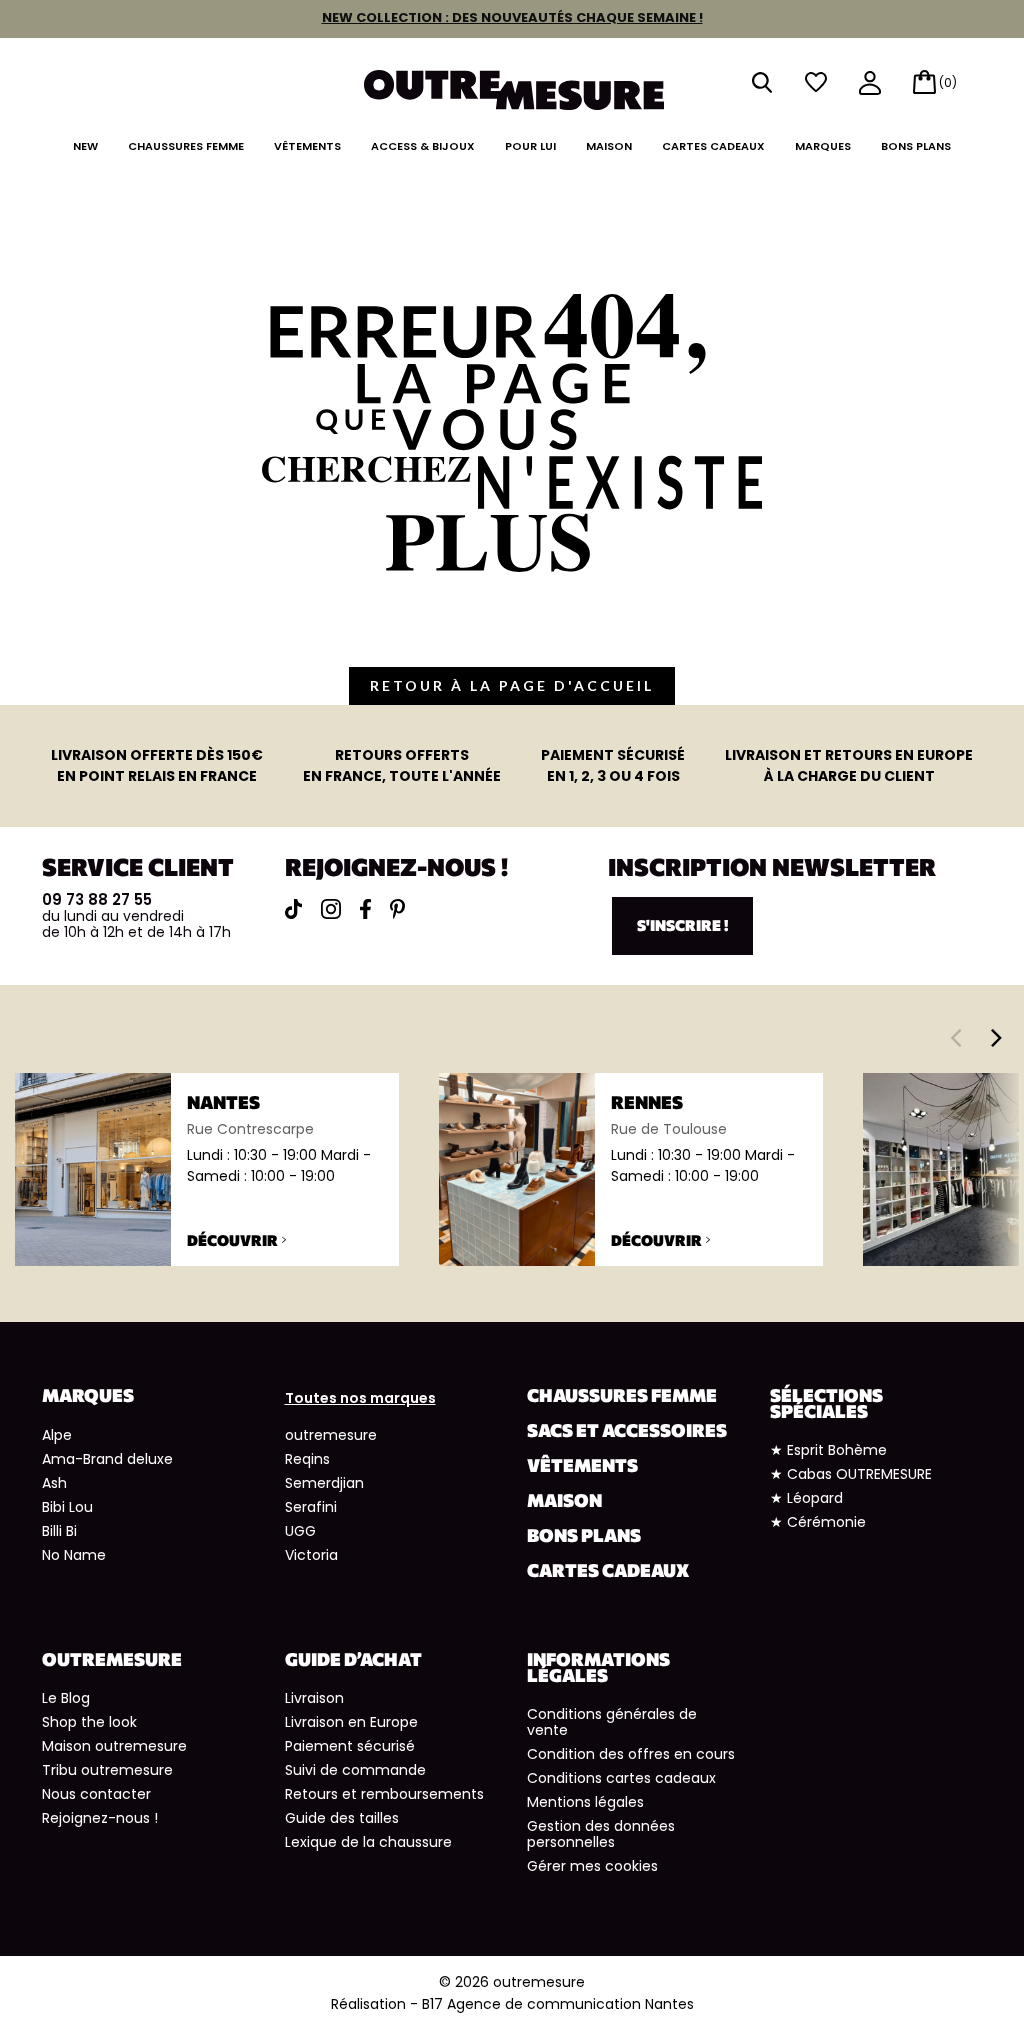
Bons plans (916, 146)
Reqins (307, 1459)
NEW (85, 146)
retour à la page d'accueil (512, 685)
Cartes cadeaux (713, 146)
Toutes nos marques (360, 1398)
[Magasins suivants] (996, 1037)
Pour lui (530, 146)
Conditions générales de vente (612, 1722)
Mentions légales (585, 1802)
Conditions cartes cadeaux (621, 1778)
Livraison (314, 1698)
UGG (300, 1531)
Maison (609, 146)
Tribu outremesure (107, 1770)
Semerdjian (324, 1483)
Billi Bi (59, 1531)
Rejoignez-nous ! (100, 1818)
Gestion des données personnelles (601, 1834)
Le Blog (66, 1698)
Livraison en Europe (351, 1722)
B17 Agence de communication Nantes (558, 2004)
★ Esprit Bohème (828, 1450)
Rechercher (762, 82)
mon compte (870, 84)
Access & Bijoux (423, 146)
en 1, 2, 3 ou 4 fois (613, 765)
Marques (823, 146)
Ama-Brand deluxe (107, 1459)
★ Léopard (806, 1498)
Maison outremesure (114, 1746)
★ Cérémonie (818, 1522)
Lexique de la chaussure (368, 1842)
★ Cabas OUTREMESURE (851, 1474)
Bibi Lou (67, 1507)
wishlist (816, 82)
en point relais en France (157, 765)
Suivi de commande (355, 1770)
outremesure (331, 1435)
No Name (74, 1555)
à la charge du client (849, 765)
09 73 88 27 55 (97, 899)
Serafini (311, 1507)
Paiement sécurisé (350, 1746)
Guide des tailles (342, 1818)
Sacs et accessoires (627, 1430)
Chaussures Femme (186, 146)
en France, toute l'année (402, 765)
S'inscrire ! (682, 925)
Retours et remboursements (384, 1794)
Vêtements (307, 146)
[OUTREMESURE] (514, 83)
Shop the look (89, 1722)
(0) (948, 82)
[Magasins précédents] (955, 1037)
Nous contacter (96, 1794)
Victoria (311, 1555)
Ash (54, 1483)
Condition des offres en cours (631, 1754)
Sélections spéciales (826, 1403)
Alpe (57, 1435)
